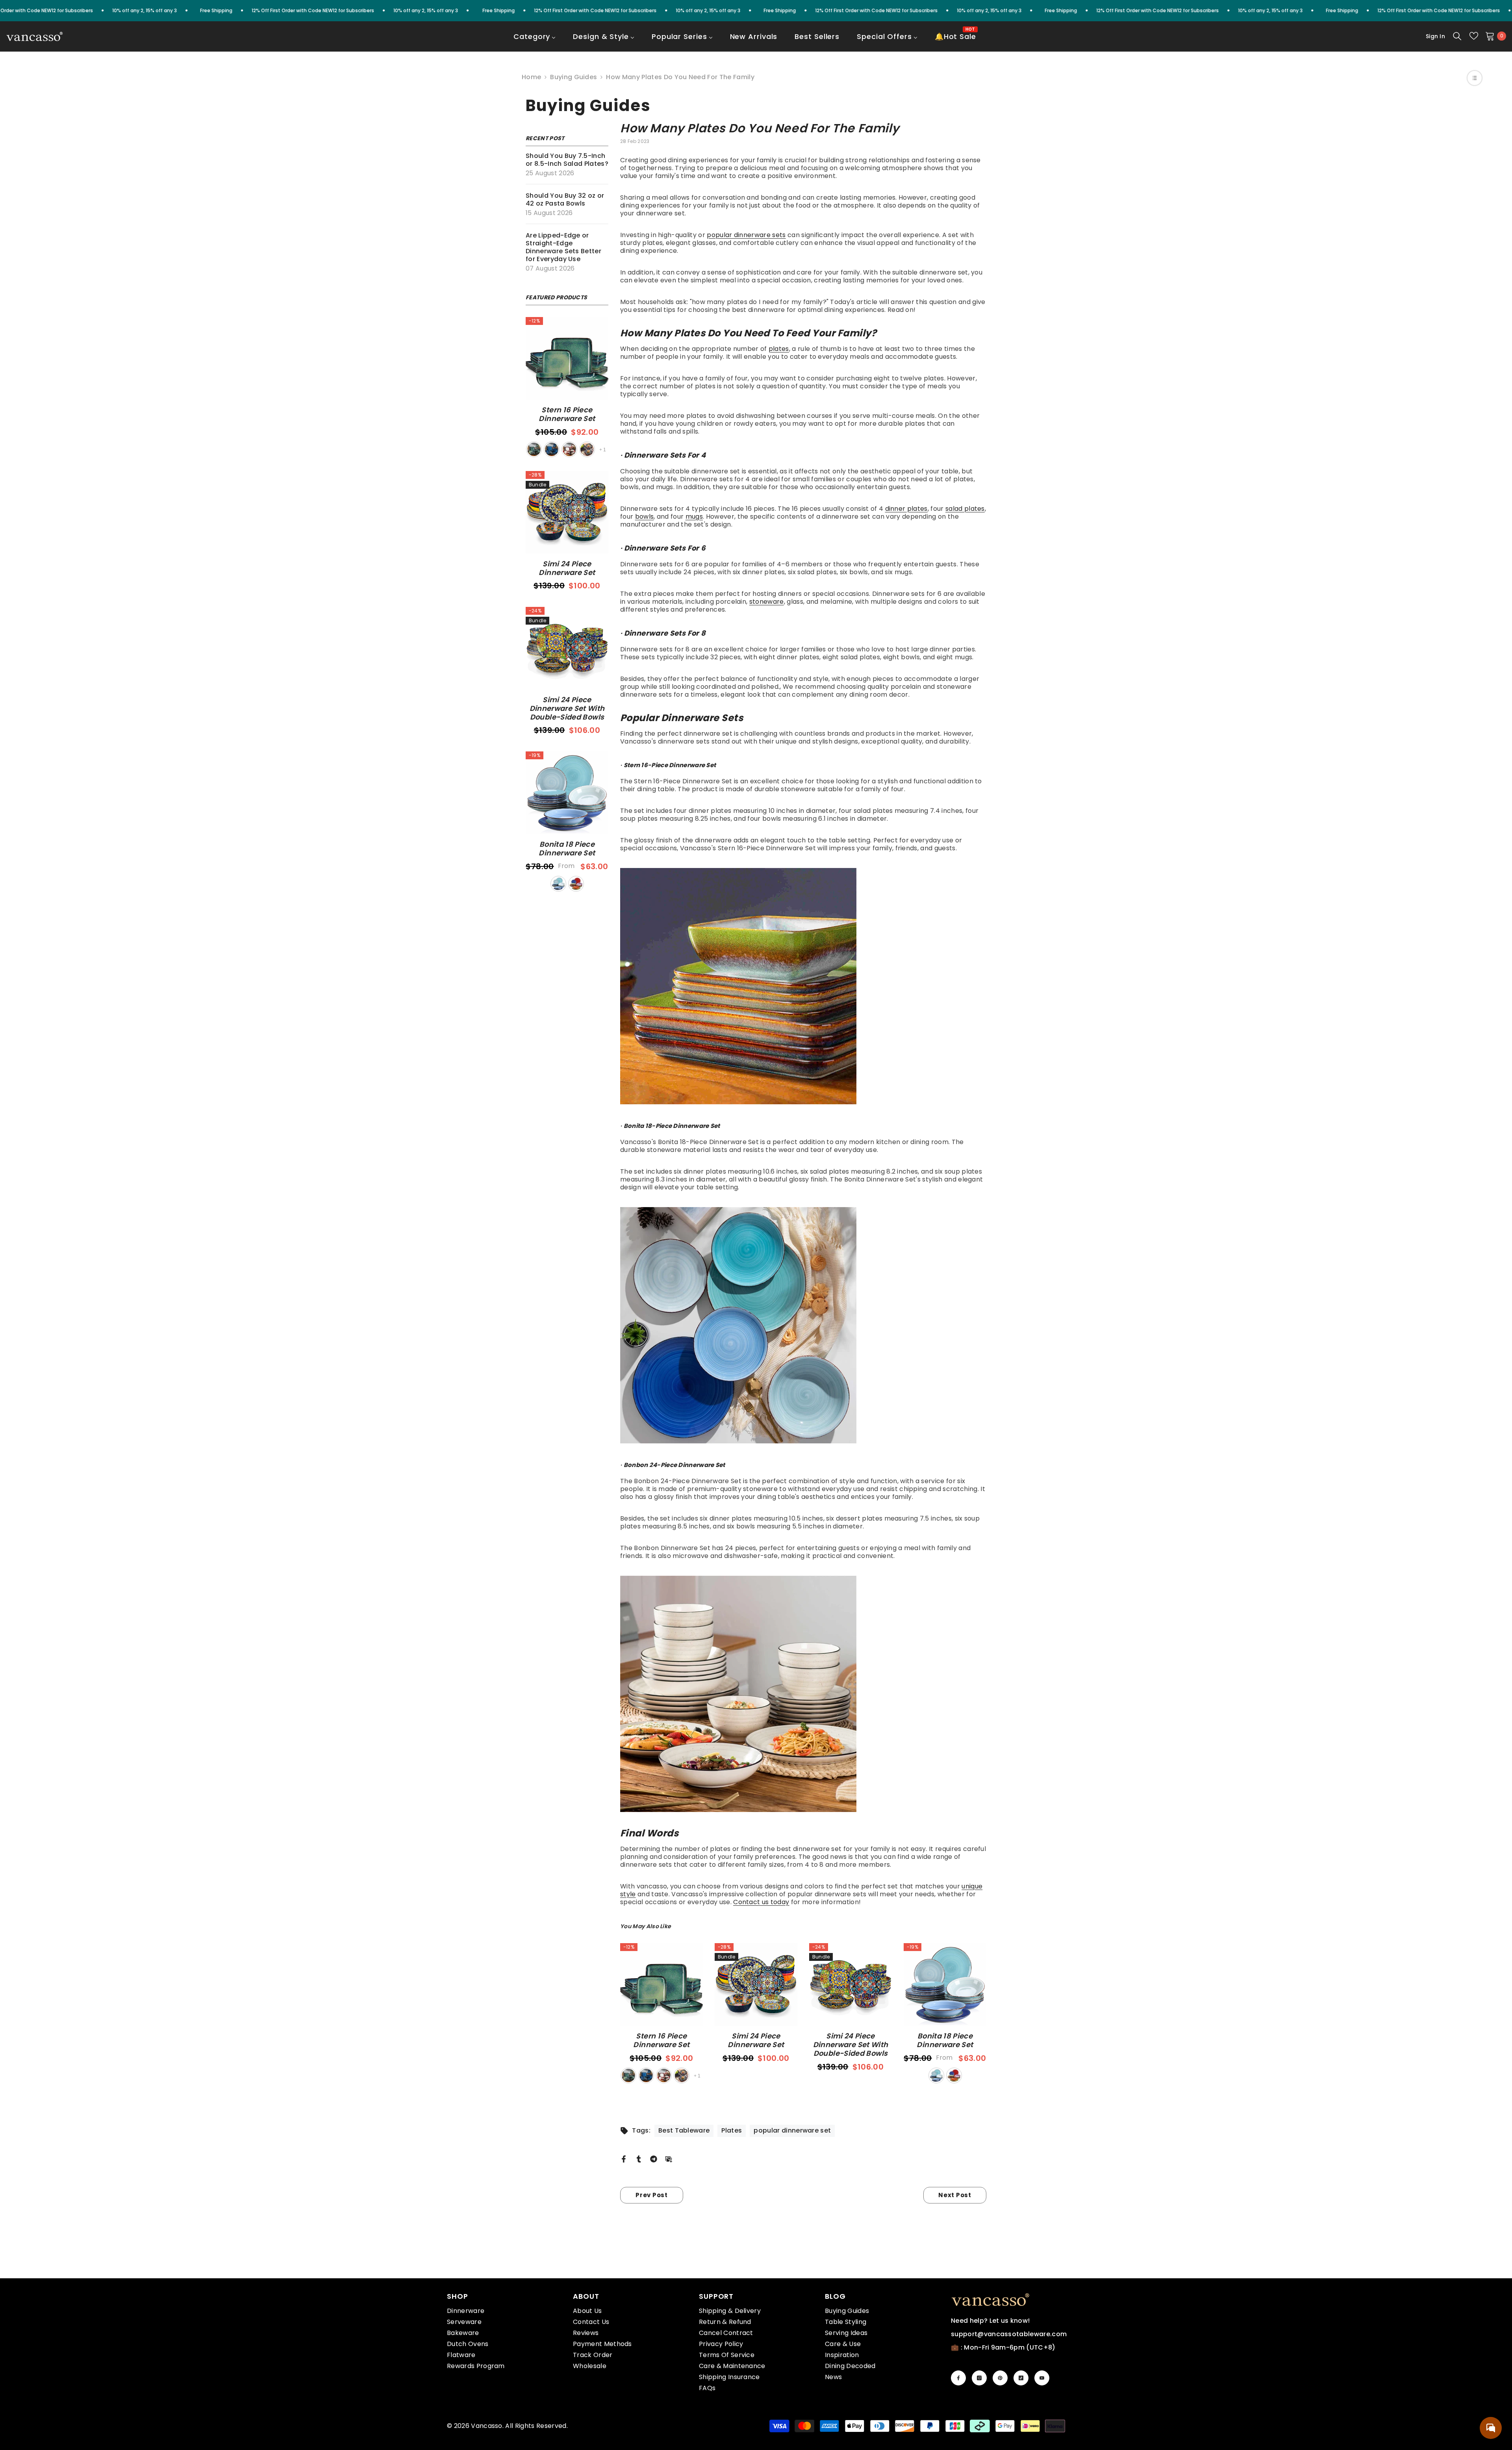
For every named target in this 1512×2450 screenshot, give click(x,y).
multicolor (576, 884)
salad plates (965, 509)
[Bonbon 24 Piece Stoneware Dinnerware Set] (803, 1694)
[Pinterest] (1000, 2378)
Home (531, 77)
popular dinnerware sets (746, 235)
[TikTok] (1021, 2378)
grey (587, 449)
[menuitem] (535, 42)
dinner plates (906, 509)
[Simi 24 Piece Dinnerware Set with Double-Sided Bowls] (567, 648)
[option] (661, 2014)
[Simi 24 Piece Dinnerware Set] (567, 512)
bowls (645, 517)
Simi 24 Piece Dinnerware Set (567, 568)
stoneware (767, 602)
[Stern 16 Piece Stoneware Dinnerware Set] (803, 986)
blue (552, 449)
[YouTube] (1042, 2378)
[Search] (1457, 36)
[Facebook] (624, 2159)
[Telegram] (654, 2159)
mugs (694, 517)
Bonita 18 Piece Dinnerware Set (567, 849)
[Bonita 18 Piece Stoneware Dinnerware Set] (803, 1325)
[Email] (669, 2159)
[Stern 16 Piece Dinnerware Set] (567, 358)
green (534, 449)
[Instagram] (979, 2378)
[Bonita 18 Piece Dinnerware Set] (567, 793)
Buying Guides (573, 77)
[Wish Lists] (1474, 36)
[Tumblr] (639, 2159)
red (569, 449)
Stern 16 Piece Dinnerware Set (567, 414)
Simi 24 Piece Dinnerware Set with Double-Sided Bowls (567, 708)
